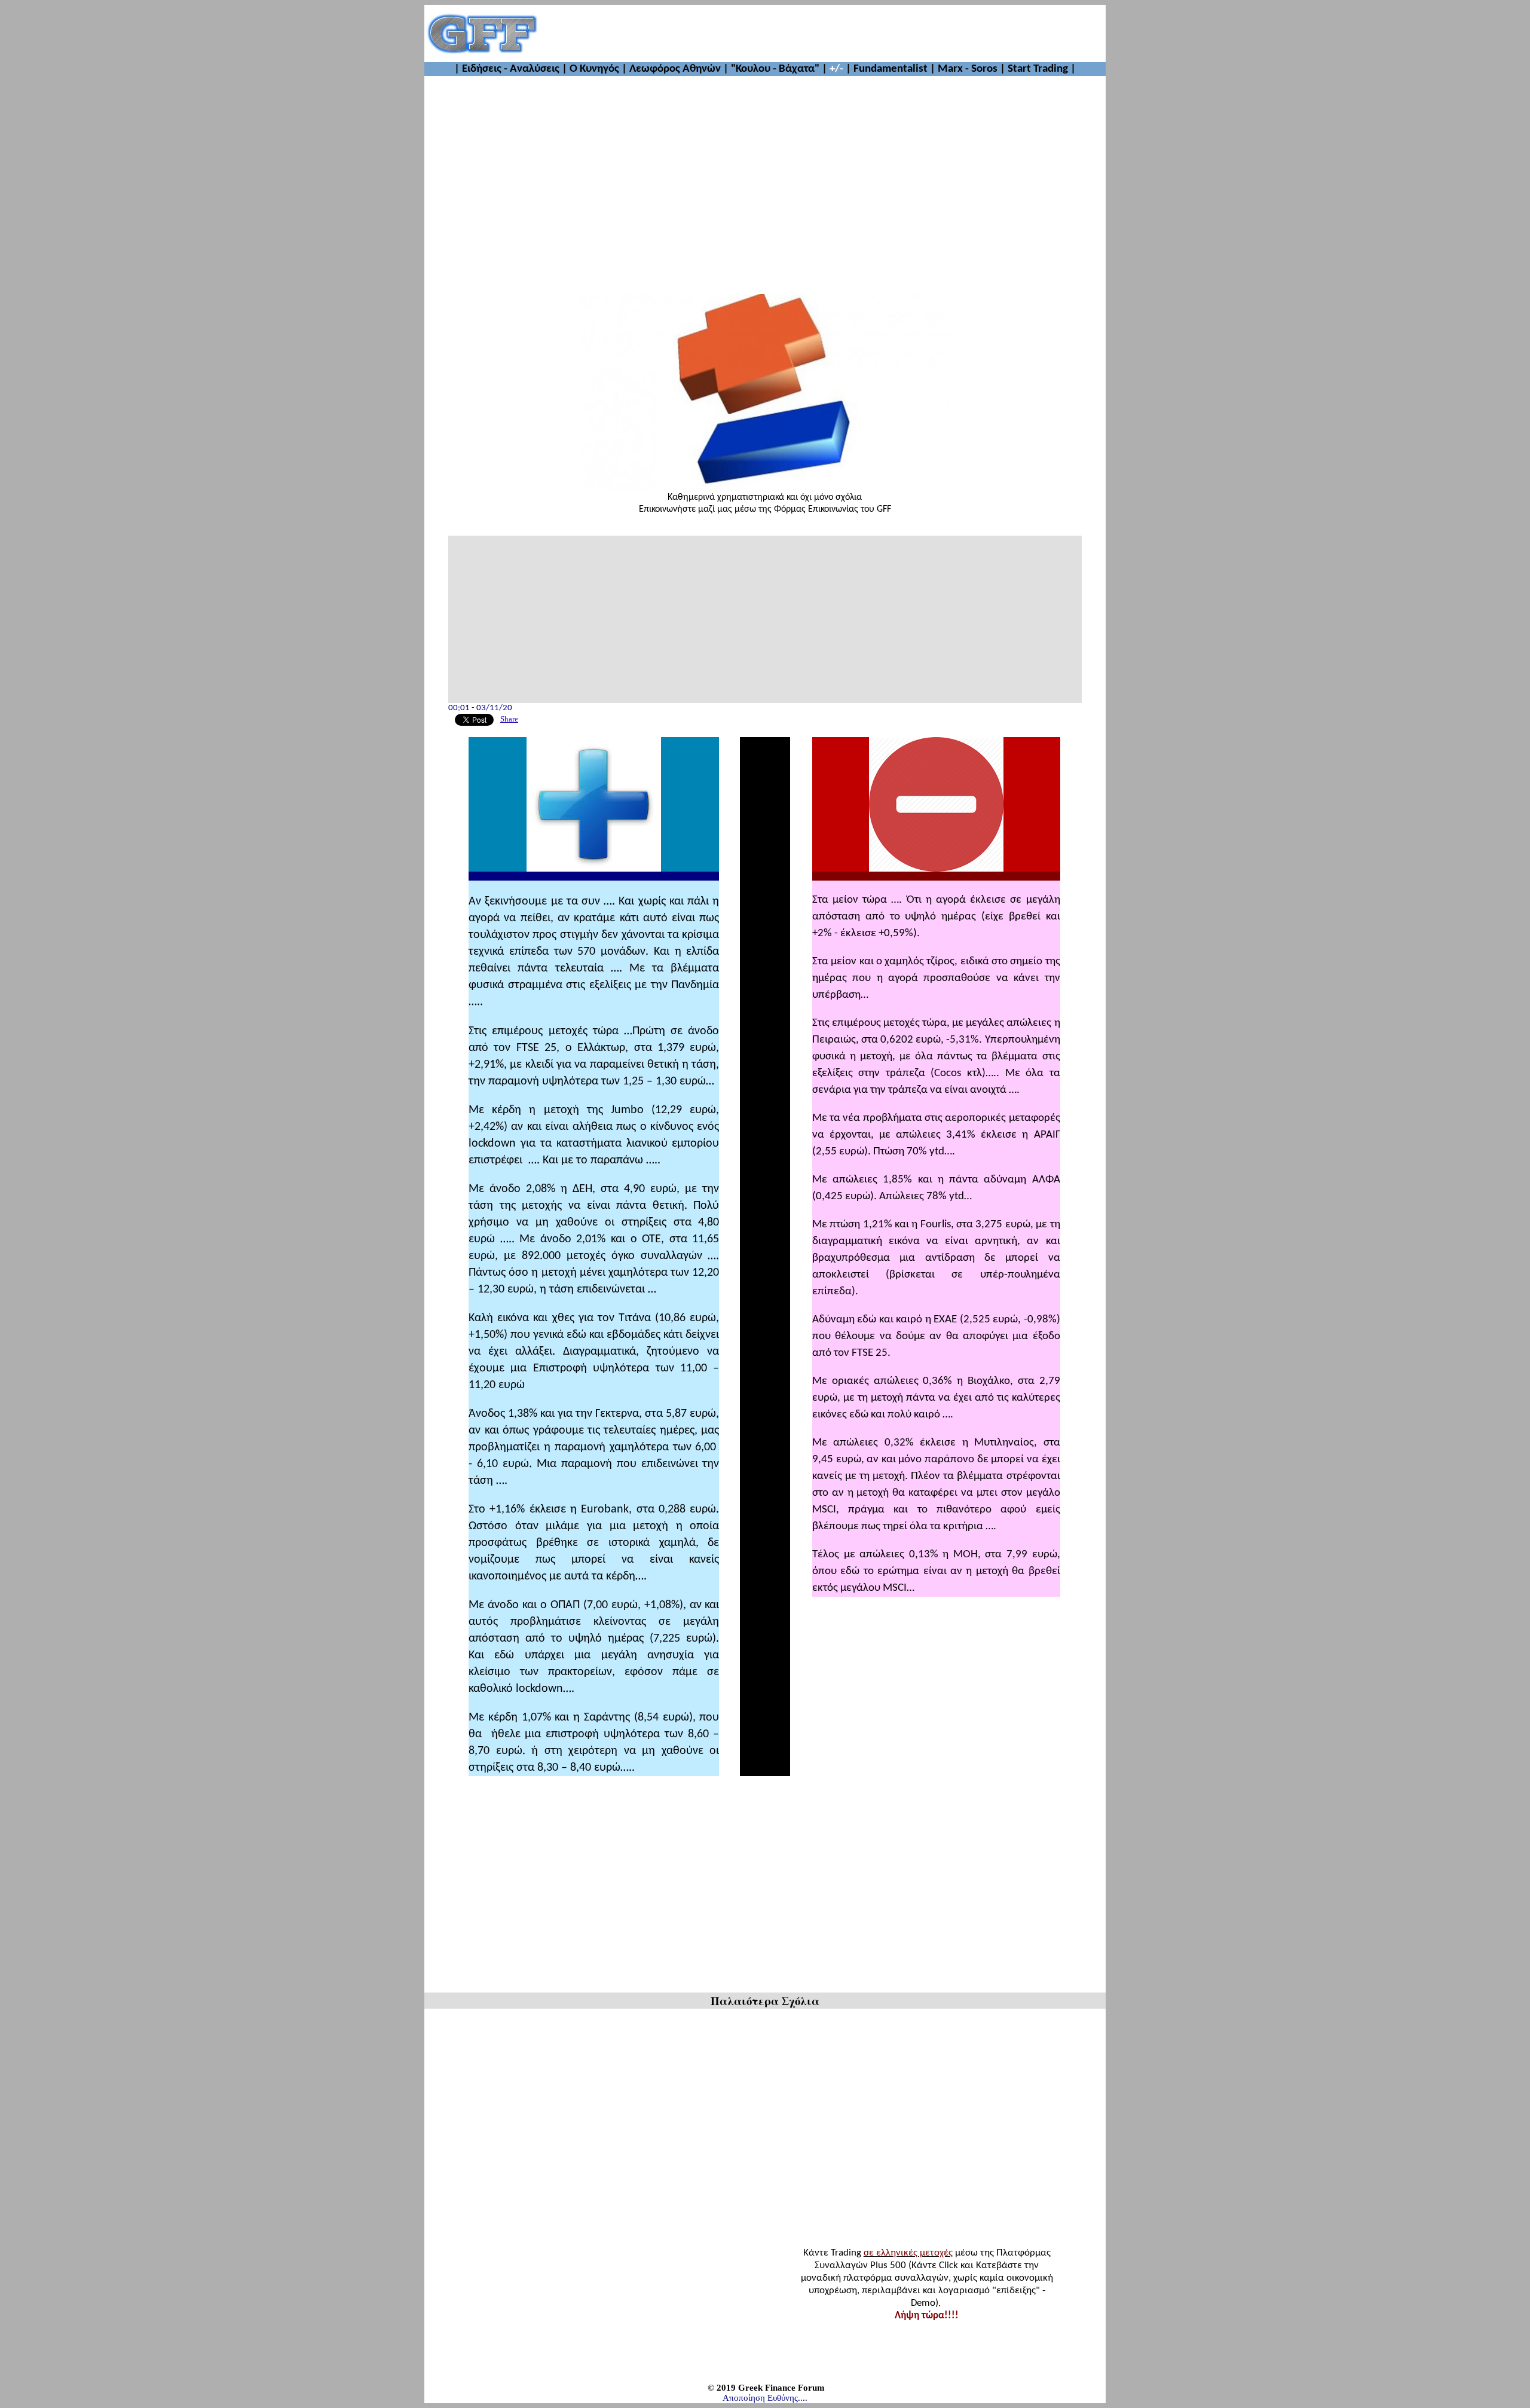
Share (509, 719)
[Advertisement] (822, 33)
